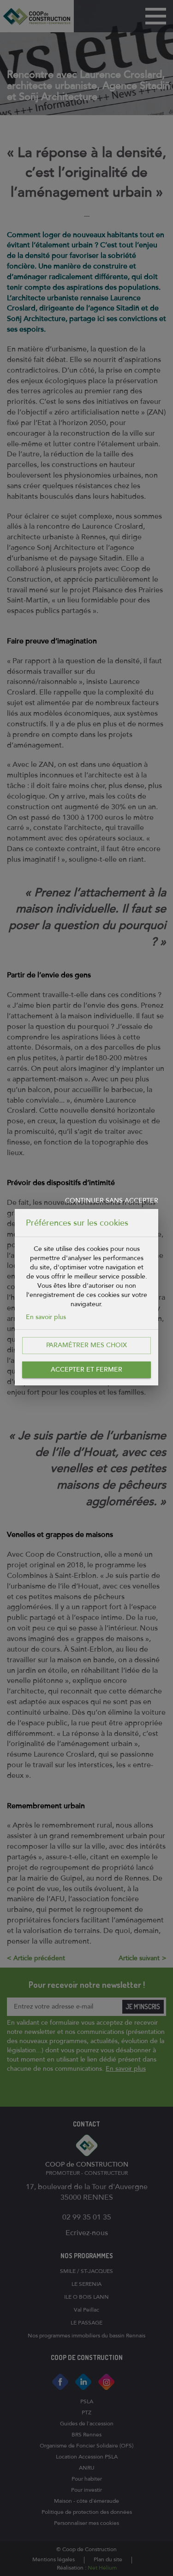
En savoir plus (46, 1317)
